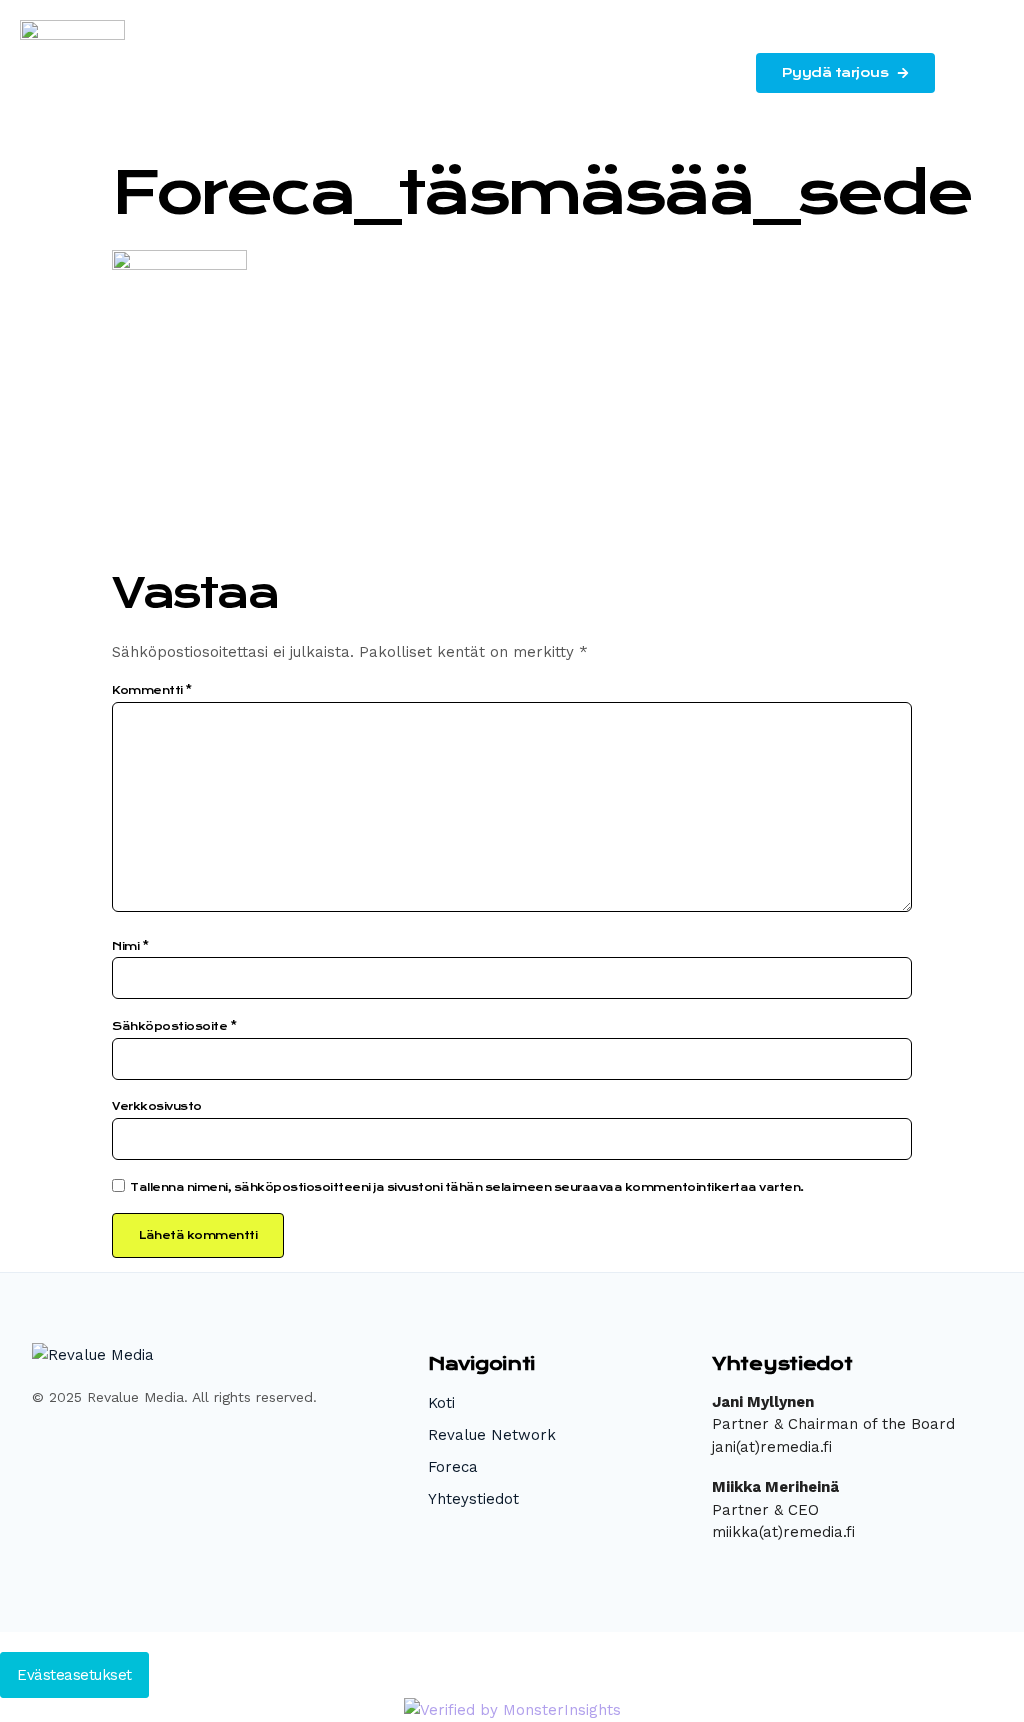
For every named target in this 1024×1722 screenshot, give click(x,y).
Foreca (453, 1467)
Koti (441, 1403)
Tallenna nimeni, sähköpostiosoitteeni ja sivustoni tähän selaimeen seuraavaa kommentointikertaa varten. (467, 1187)
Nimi (130, 946)
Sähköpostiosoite (174, 1026)
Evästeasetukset (74, 1675)
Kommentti (152, 690)
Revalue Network (492, 1435)
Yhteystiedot (473, 1499)
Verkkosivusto (157, 1106)
